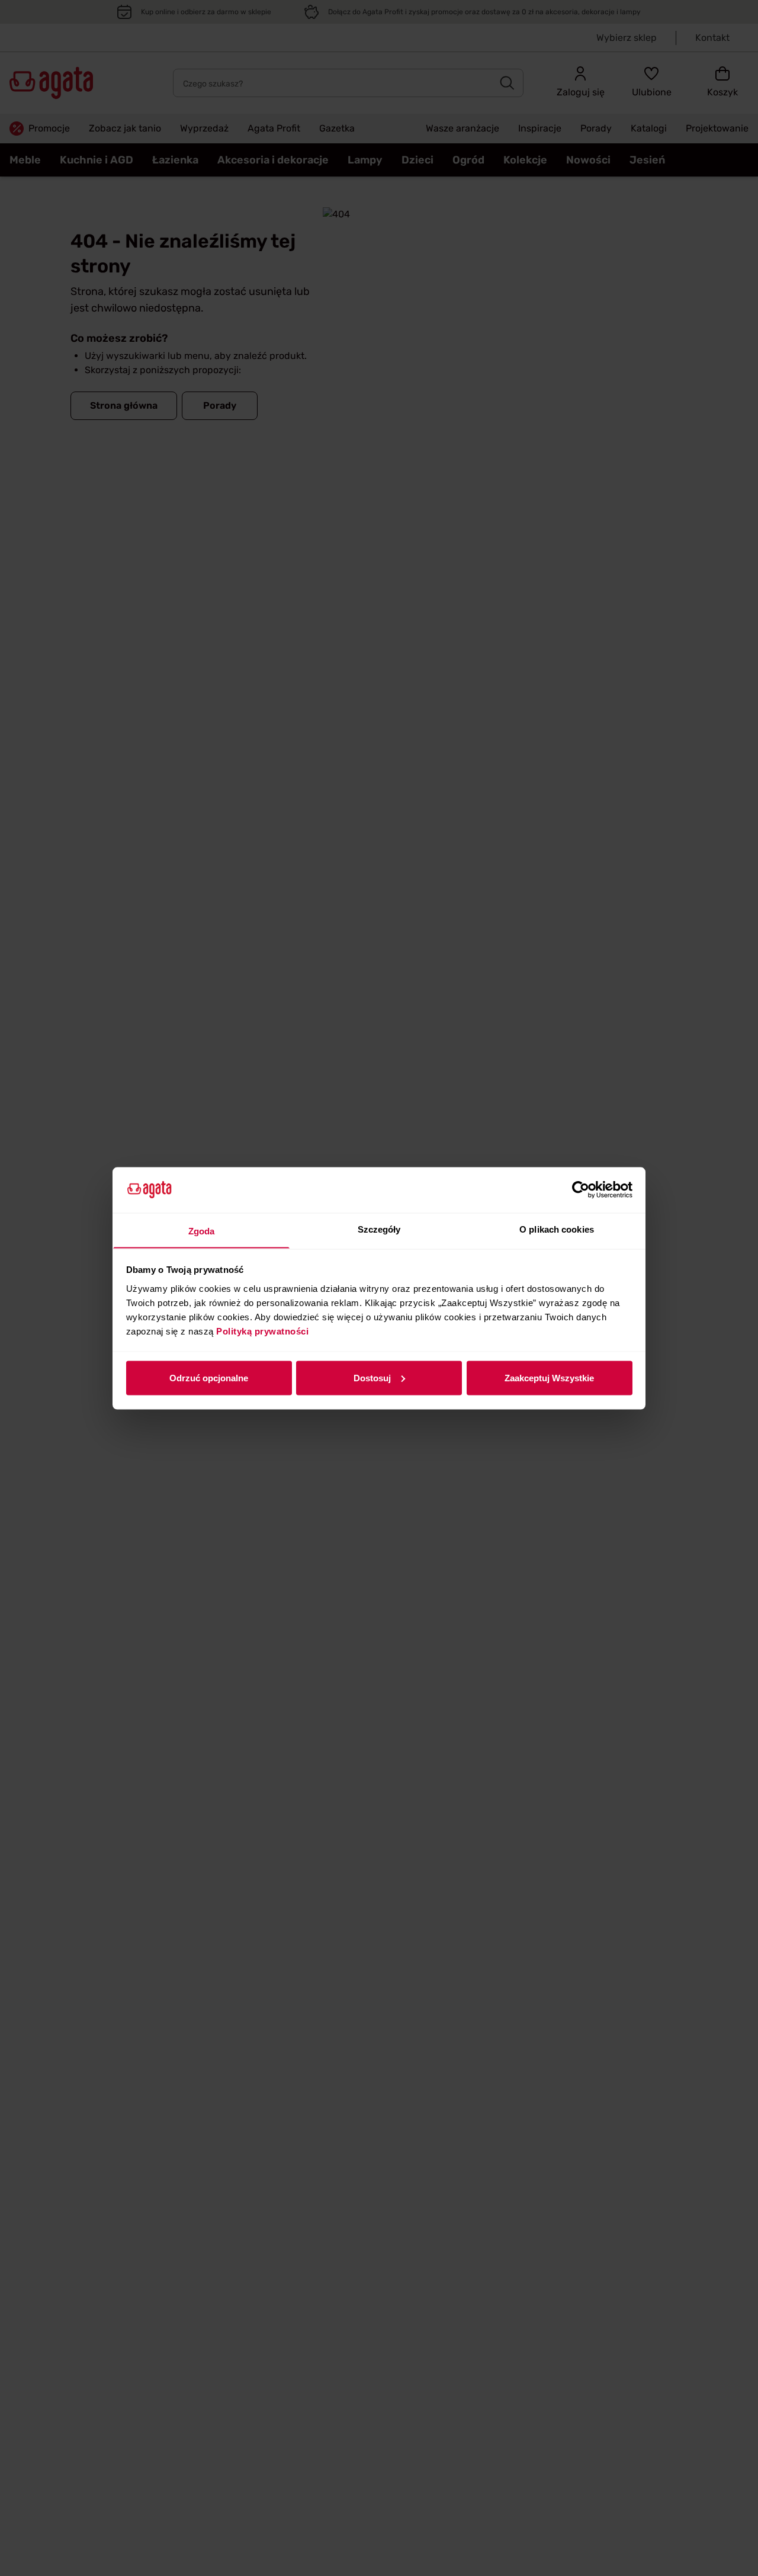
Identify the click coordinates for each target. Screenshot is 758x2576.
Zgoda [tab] (202, 1231)
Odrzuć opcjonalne (209, 1377)
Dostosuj (372, 1377)
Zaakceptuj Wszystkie (549, 1377)
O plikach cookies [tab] (557, 1229)
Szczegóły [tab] (379, 1229)
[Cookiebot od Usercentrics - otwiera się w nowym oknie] (581, 1190)
